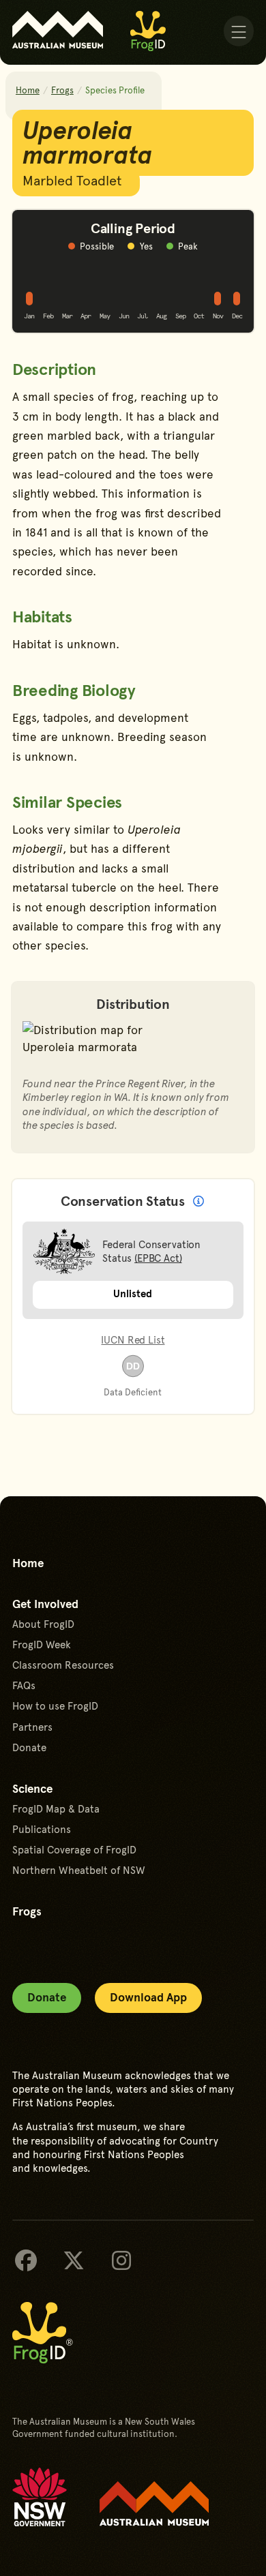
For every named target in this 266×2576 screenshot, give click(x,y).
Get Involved (45, 1603)
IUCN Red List (133, 1339)
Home (28, 90)
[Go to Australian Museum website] (58, 30)
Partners (32, 1727)
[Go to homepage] (148, 31)
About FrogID (43, 1624)
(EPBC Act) (158, 1257)
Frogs (62, 90)
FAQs (24, 1685)
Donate (29, 1747)
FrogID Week (42, 1644)
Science (32, 1788)
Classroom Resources (63, 1665)
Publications (42, 1829)
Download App (148, 1997)
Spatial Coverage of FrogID (74, 1849)
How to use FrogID (55, 1706)
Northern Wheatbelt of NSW (79, 1870)
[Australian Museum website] (154, 2504)
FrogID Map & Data (56, 1808)
